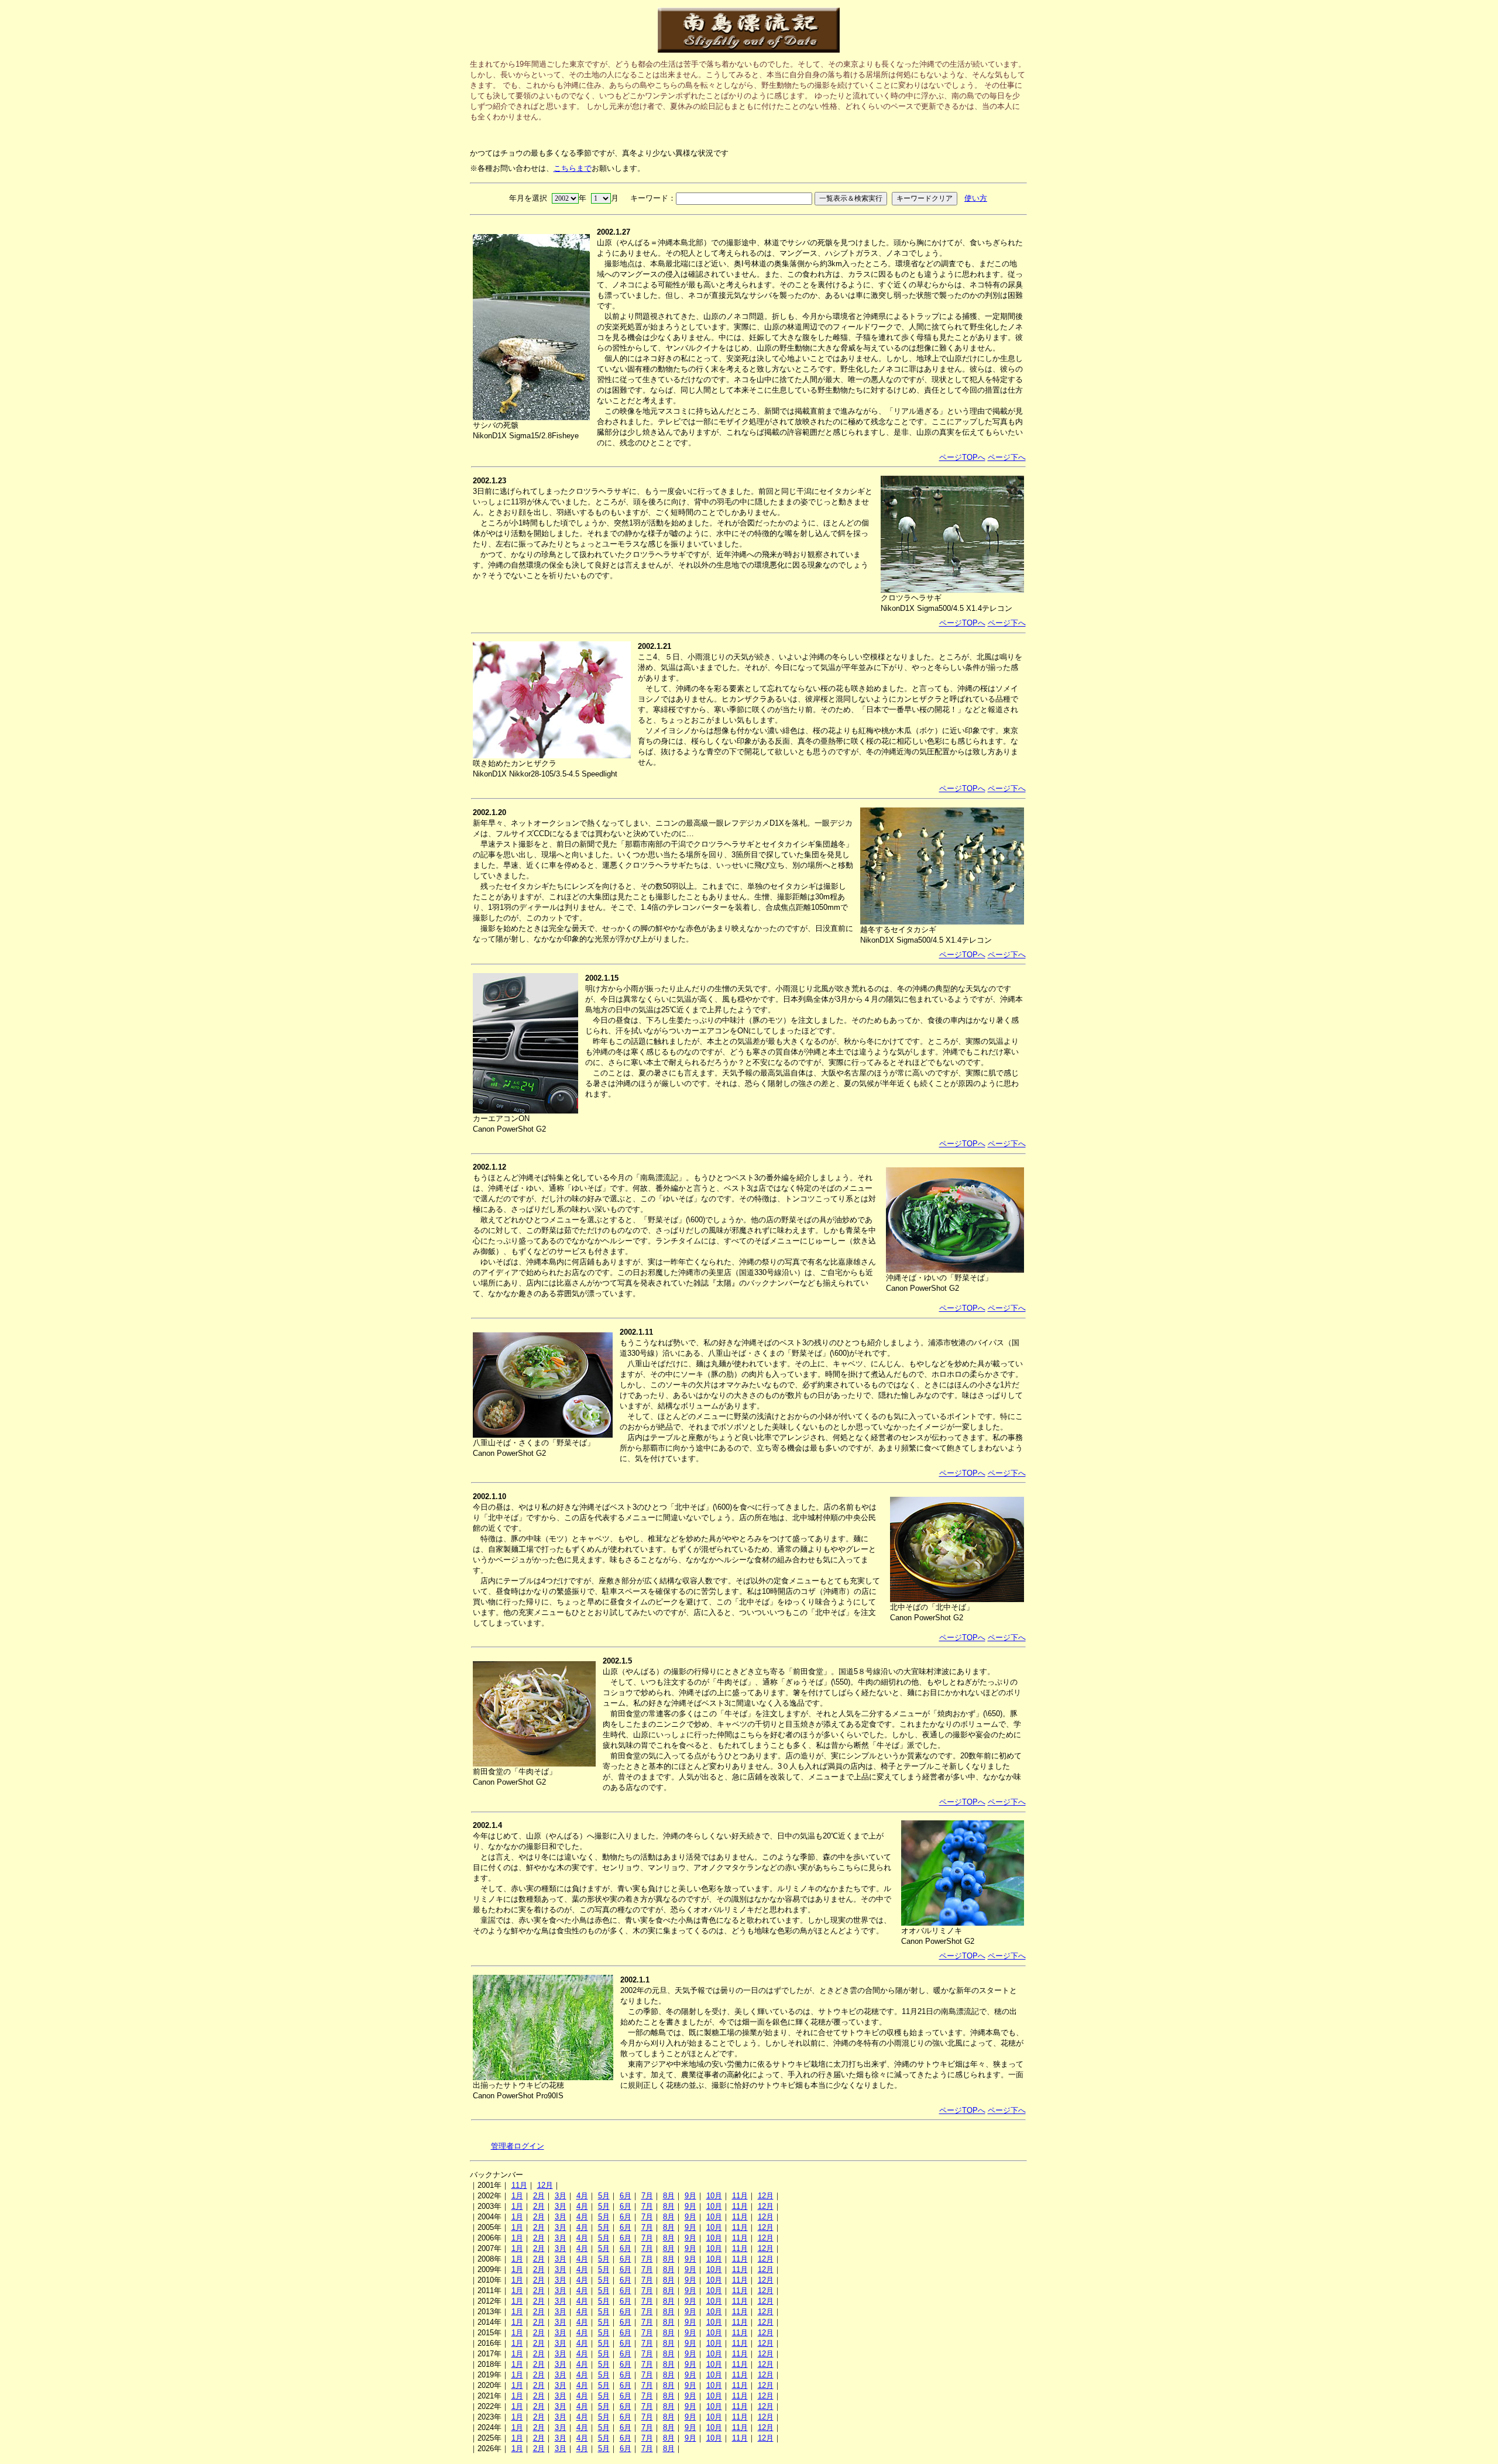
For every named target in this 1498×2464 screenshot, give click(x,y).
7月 (647, 2196)
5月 (604, 2196)
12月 (545, 2185)
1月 (517, 2196)
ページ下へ (1007, 457)
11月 (519, 2185)
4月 (582, 2196)
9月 (690, 2196)
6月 (626, 2196)
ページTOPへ (962, 457)
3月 (561, 2196)
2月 (539, 2196)
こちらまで (573, 168)
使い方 (976, 198)
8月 (669, 2196)
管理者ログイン (518, 2146)
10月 (714, 2196)
